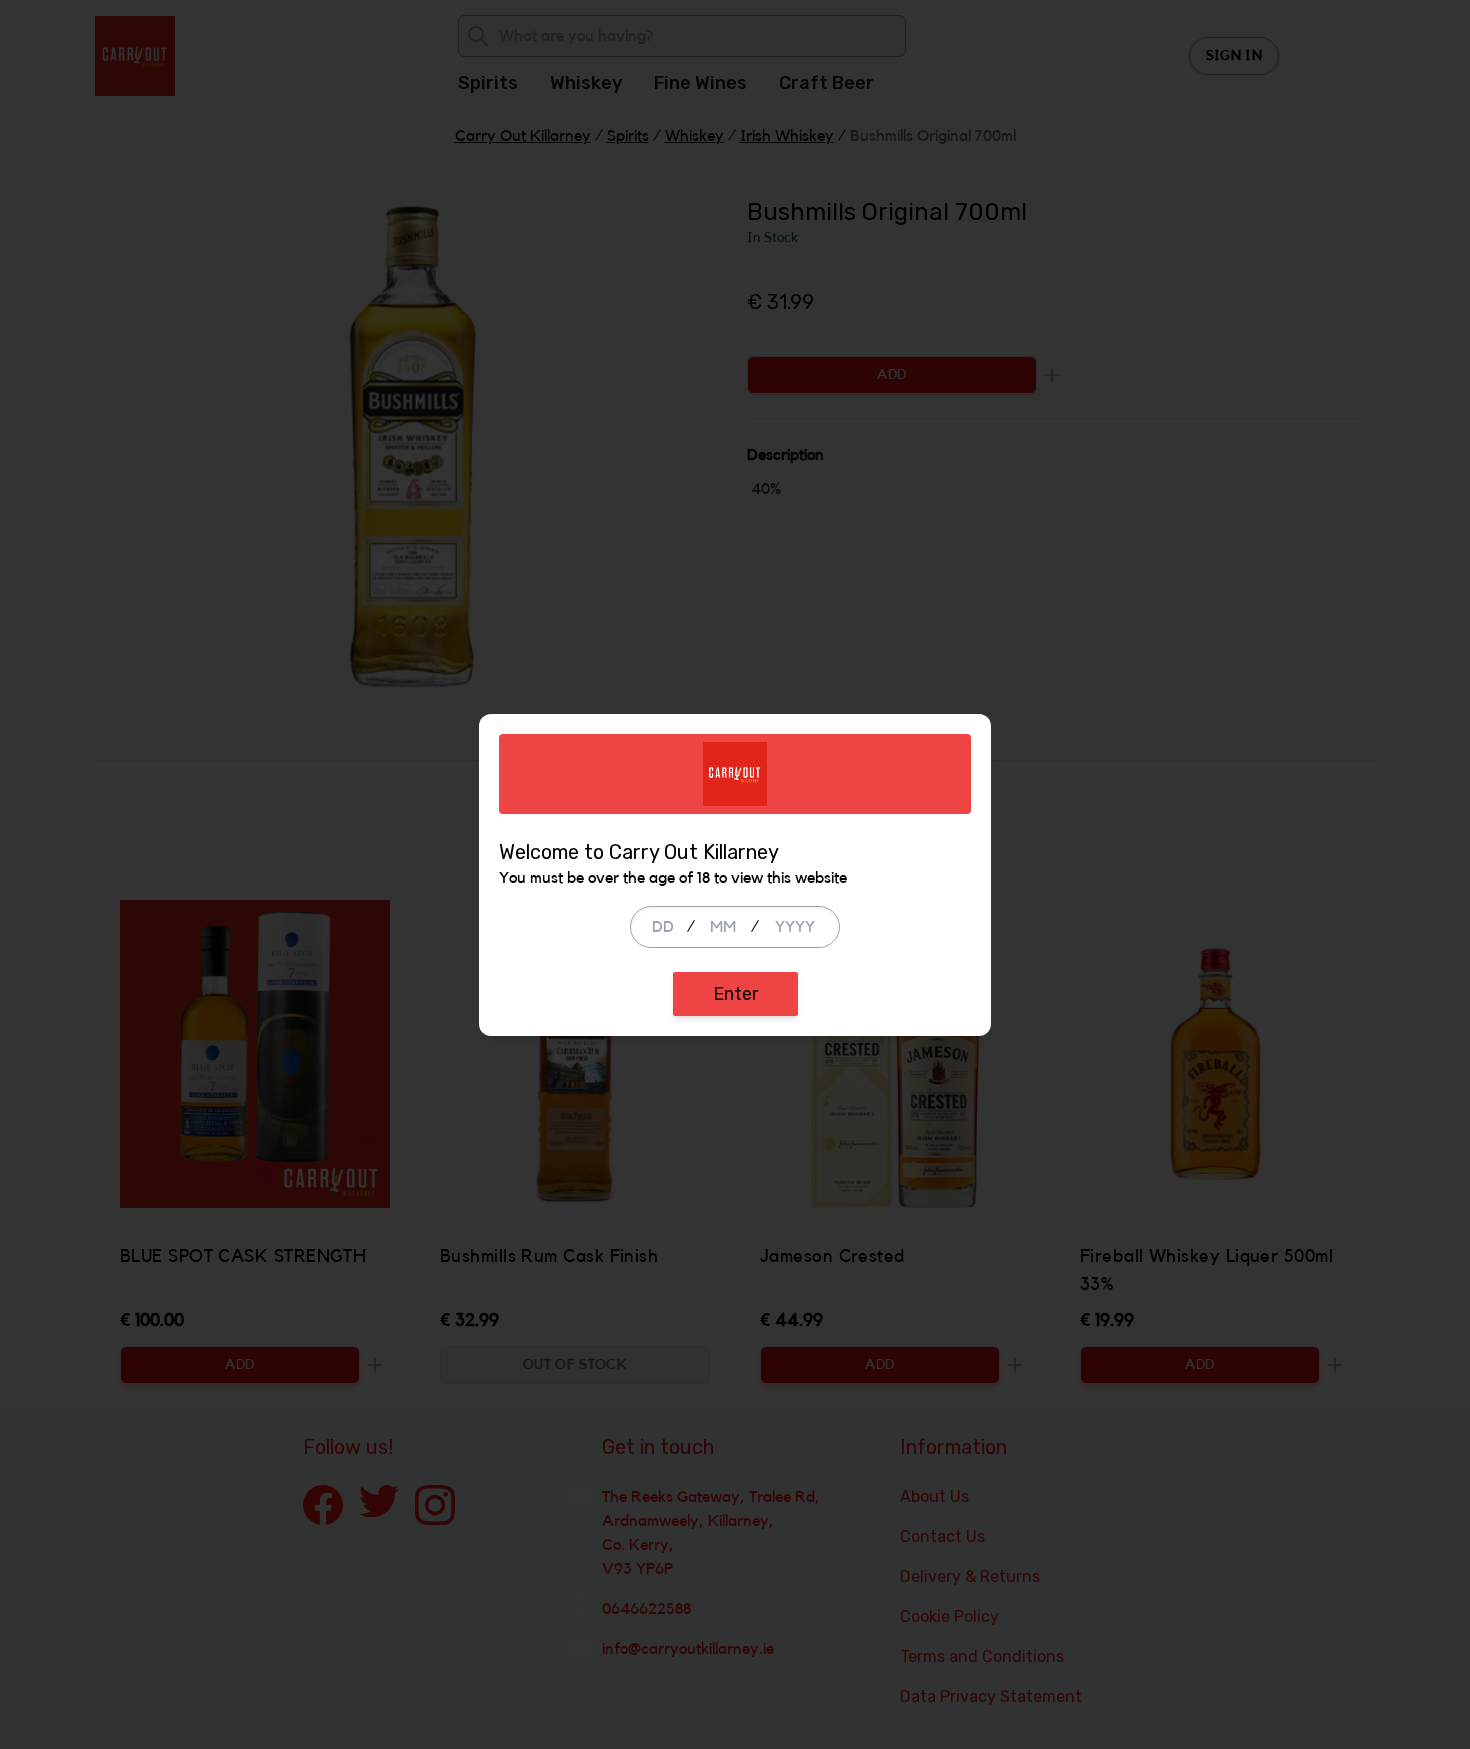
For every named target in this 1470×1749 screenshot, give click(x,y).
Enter (735, 994)
